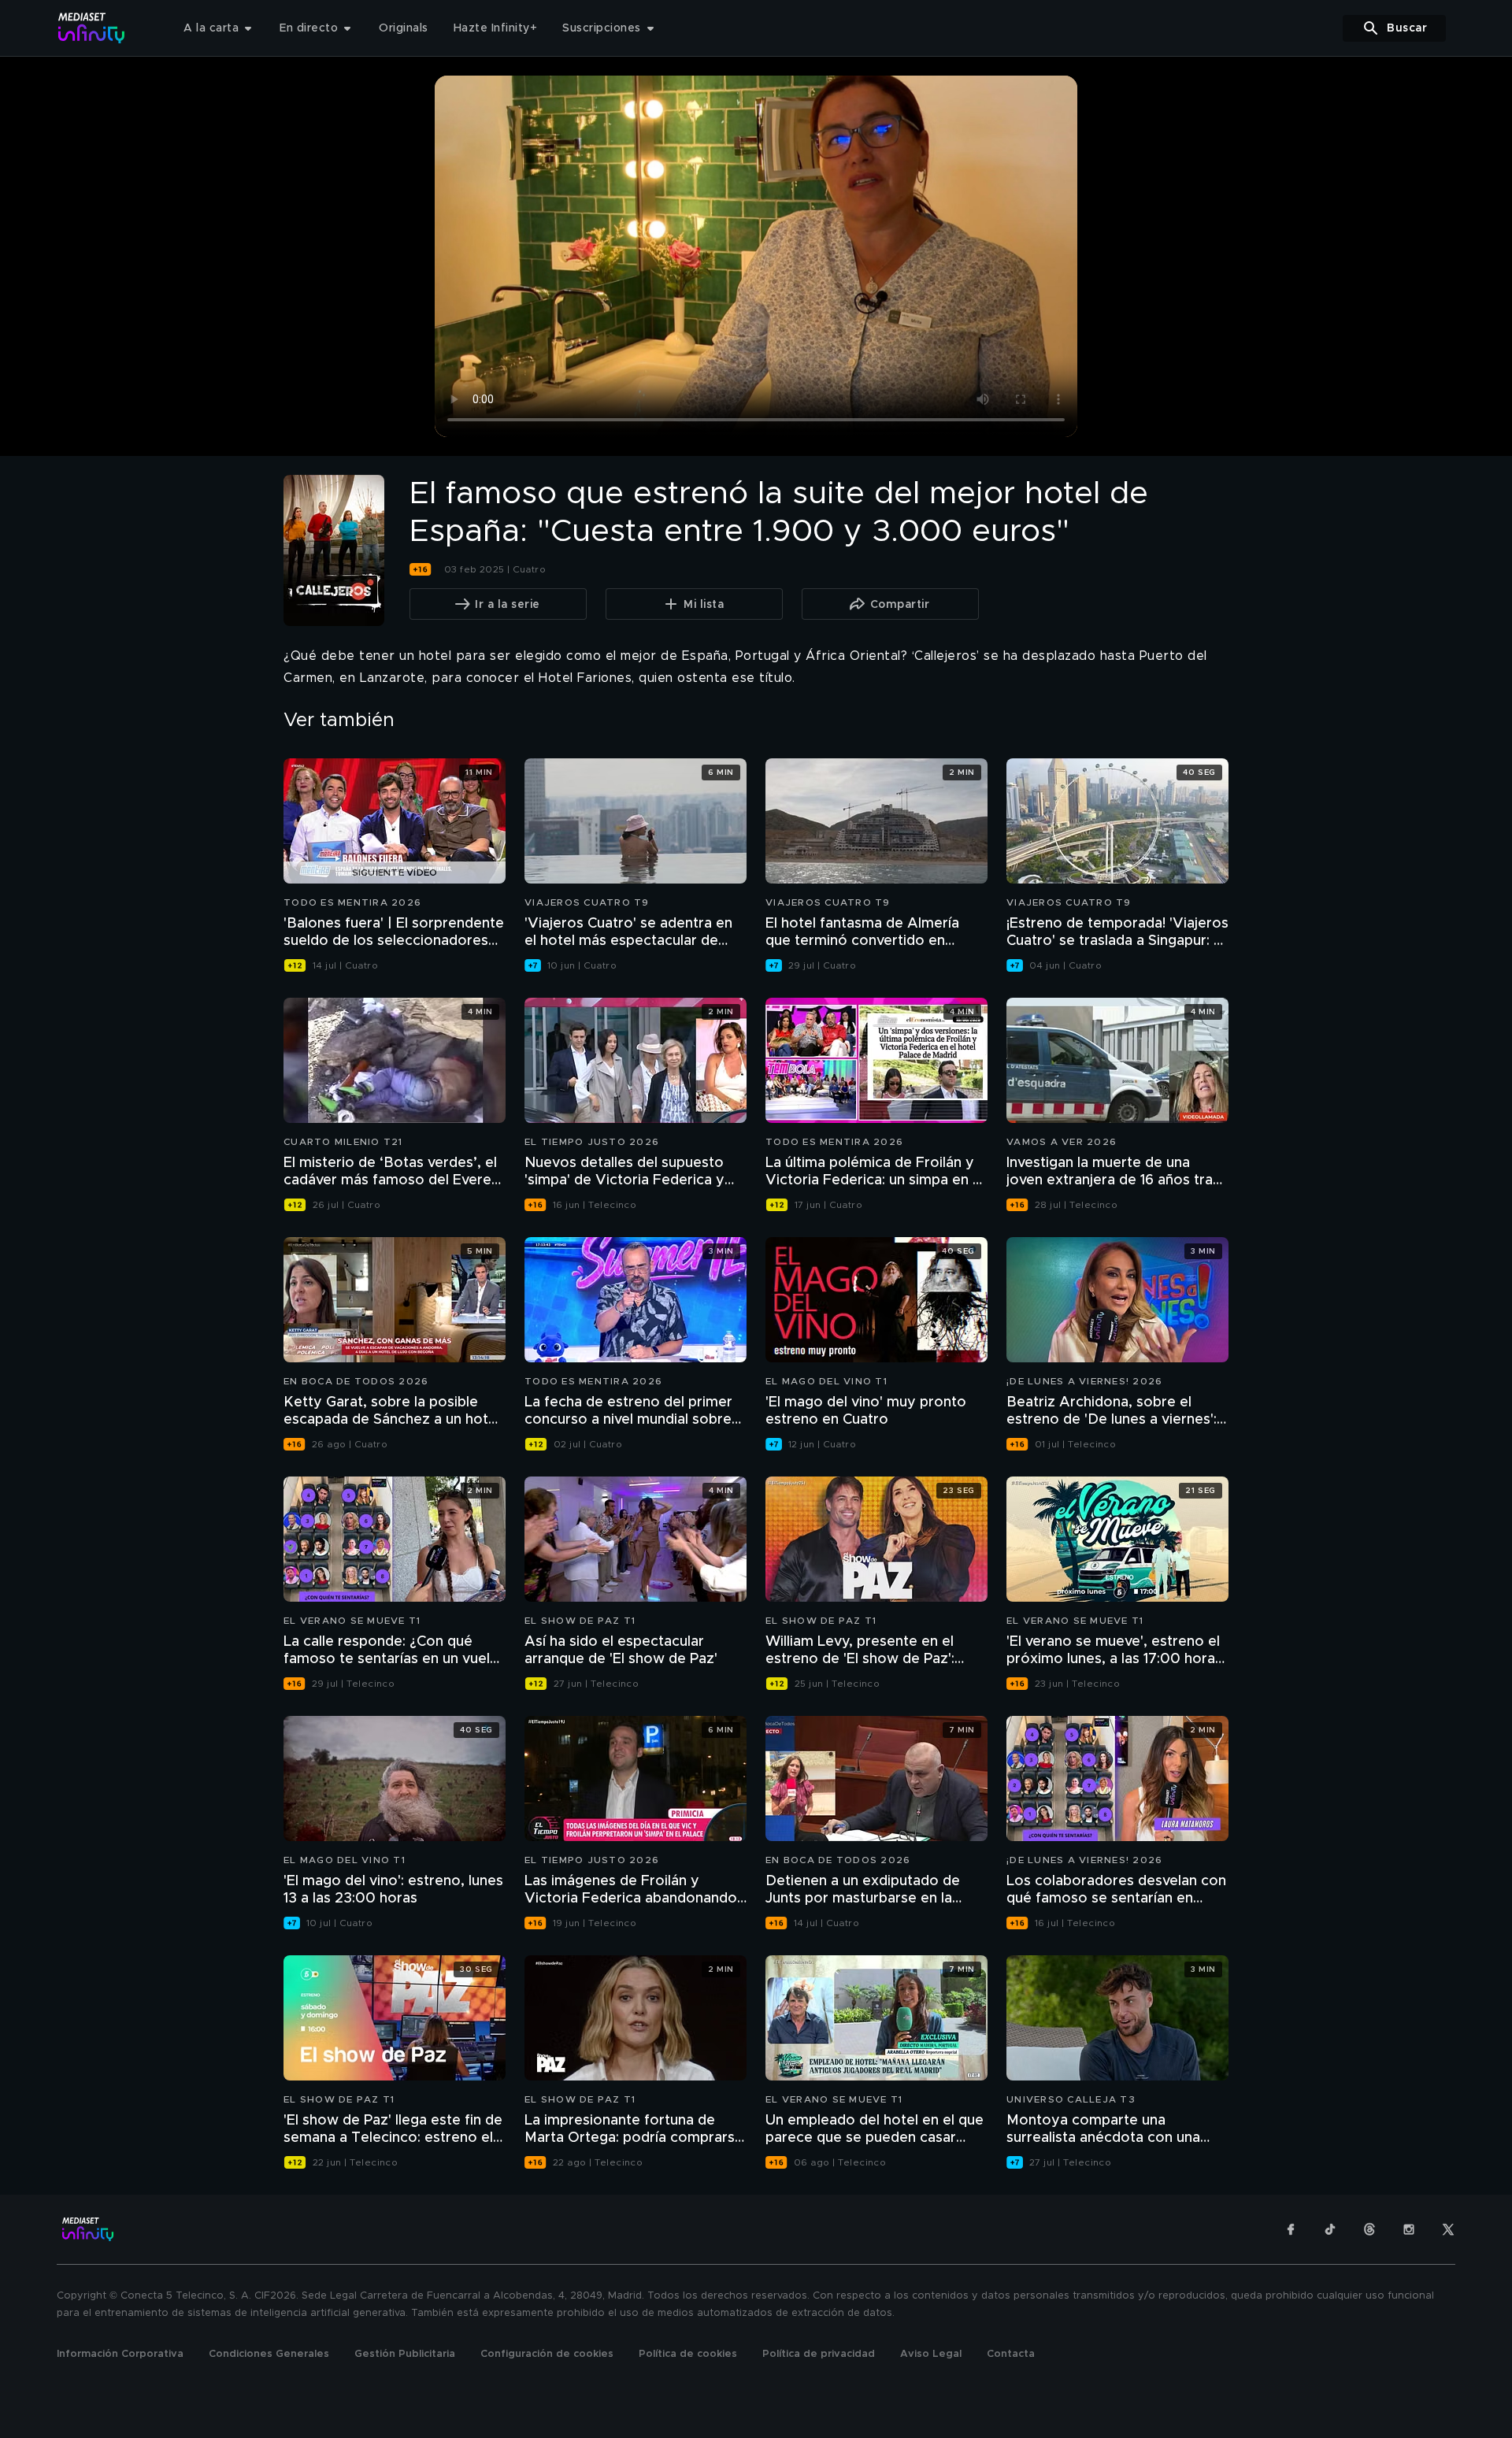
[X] (1448, 2229)
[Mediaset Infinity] (92, 28)
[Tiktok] (1330, 2229)
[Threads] (1369, 2229)
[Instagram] (1409, 2229)
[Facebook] (1291, 2229)
